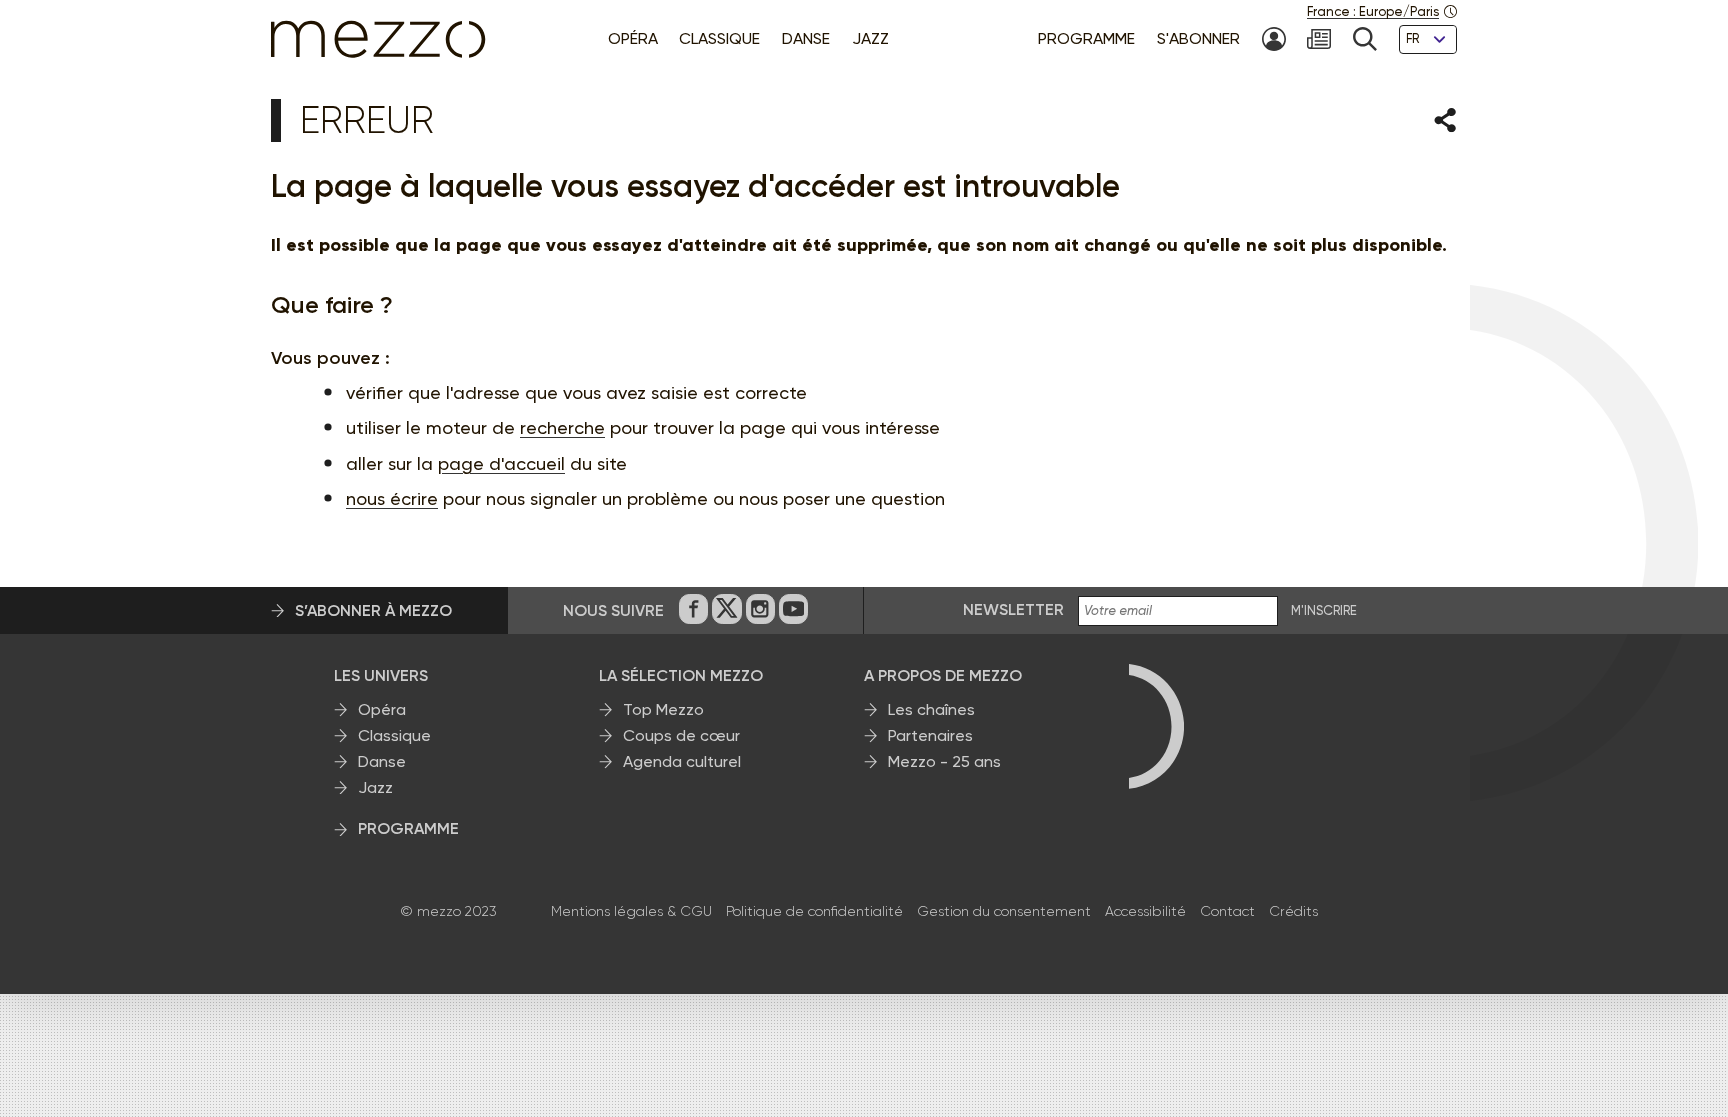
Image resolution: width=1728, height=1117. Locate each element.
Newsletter (1013, 609)
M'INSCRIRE (1324, 611)
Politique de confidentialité (814, 911)
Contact (1227, 911)
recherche (562, 427)
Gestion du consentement (1004, 911)
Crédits (1293, 911)
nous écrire (392, 498)
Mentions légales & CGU (631, 911)
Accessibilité (1145, 911)
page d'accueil (501, 463)
